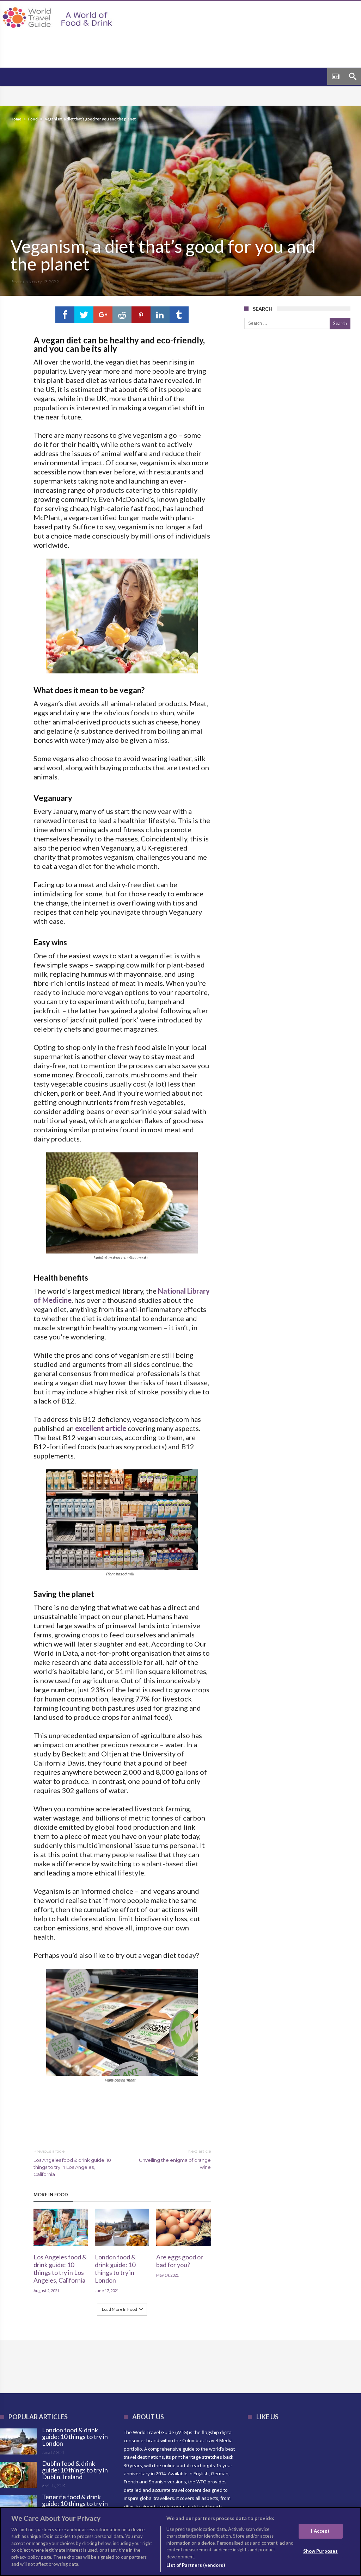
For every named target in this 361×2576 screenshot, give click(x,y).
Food (33, 119)
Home (16, 119)
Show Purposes (321, 2551)
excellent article (101, 1428)
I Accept (320, 2531)
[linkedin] (160, 315)
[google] (103, 315)
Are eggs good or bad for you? (180, 2261)
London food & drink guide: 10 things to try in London (115, 2269)
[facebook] (65, 315)
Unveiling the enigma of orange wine (175, 2159)
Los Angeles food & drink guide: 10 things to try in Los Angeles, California (72, 2163)
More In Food (51, 2195)
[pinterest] (141, 315)
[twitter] (84, 315)
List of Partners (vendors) (195, 2565)
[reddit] (122, 315)
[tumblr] (179, 315)
